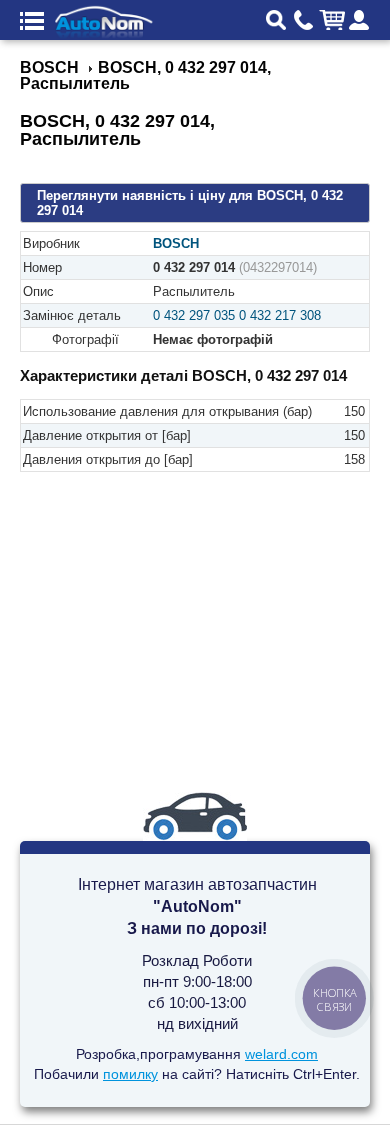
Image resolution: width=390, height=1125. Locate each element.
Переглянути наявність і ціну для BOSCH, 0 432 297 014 (190, 203)
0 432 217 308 (280, 315)
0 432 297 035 (194, 315)
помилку (130, 1074)
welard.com (281, 1054)
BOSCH (176, 243)
